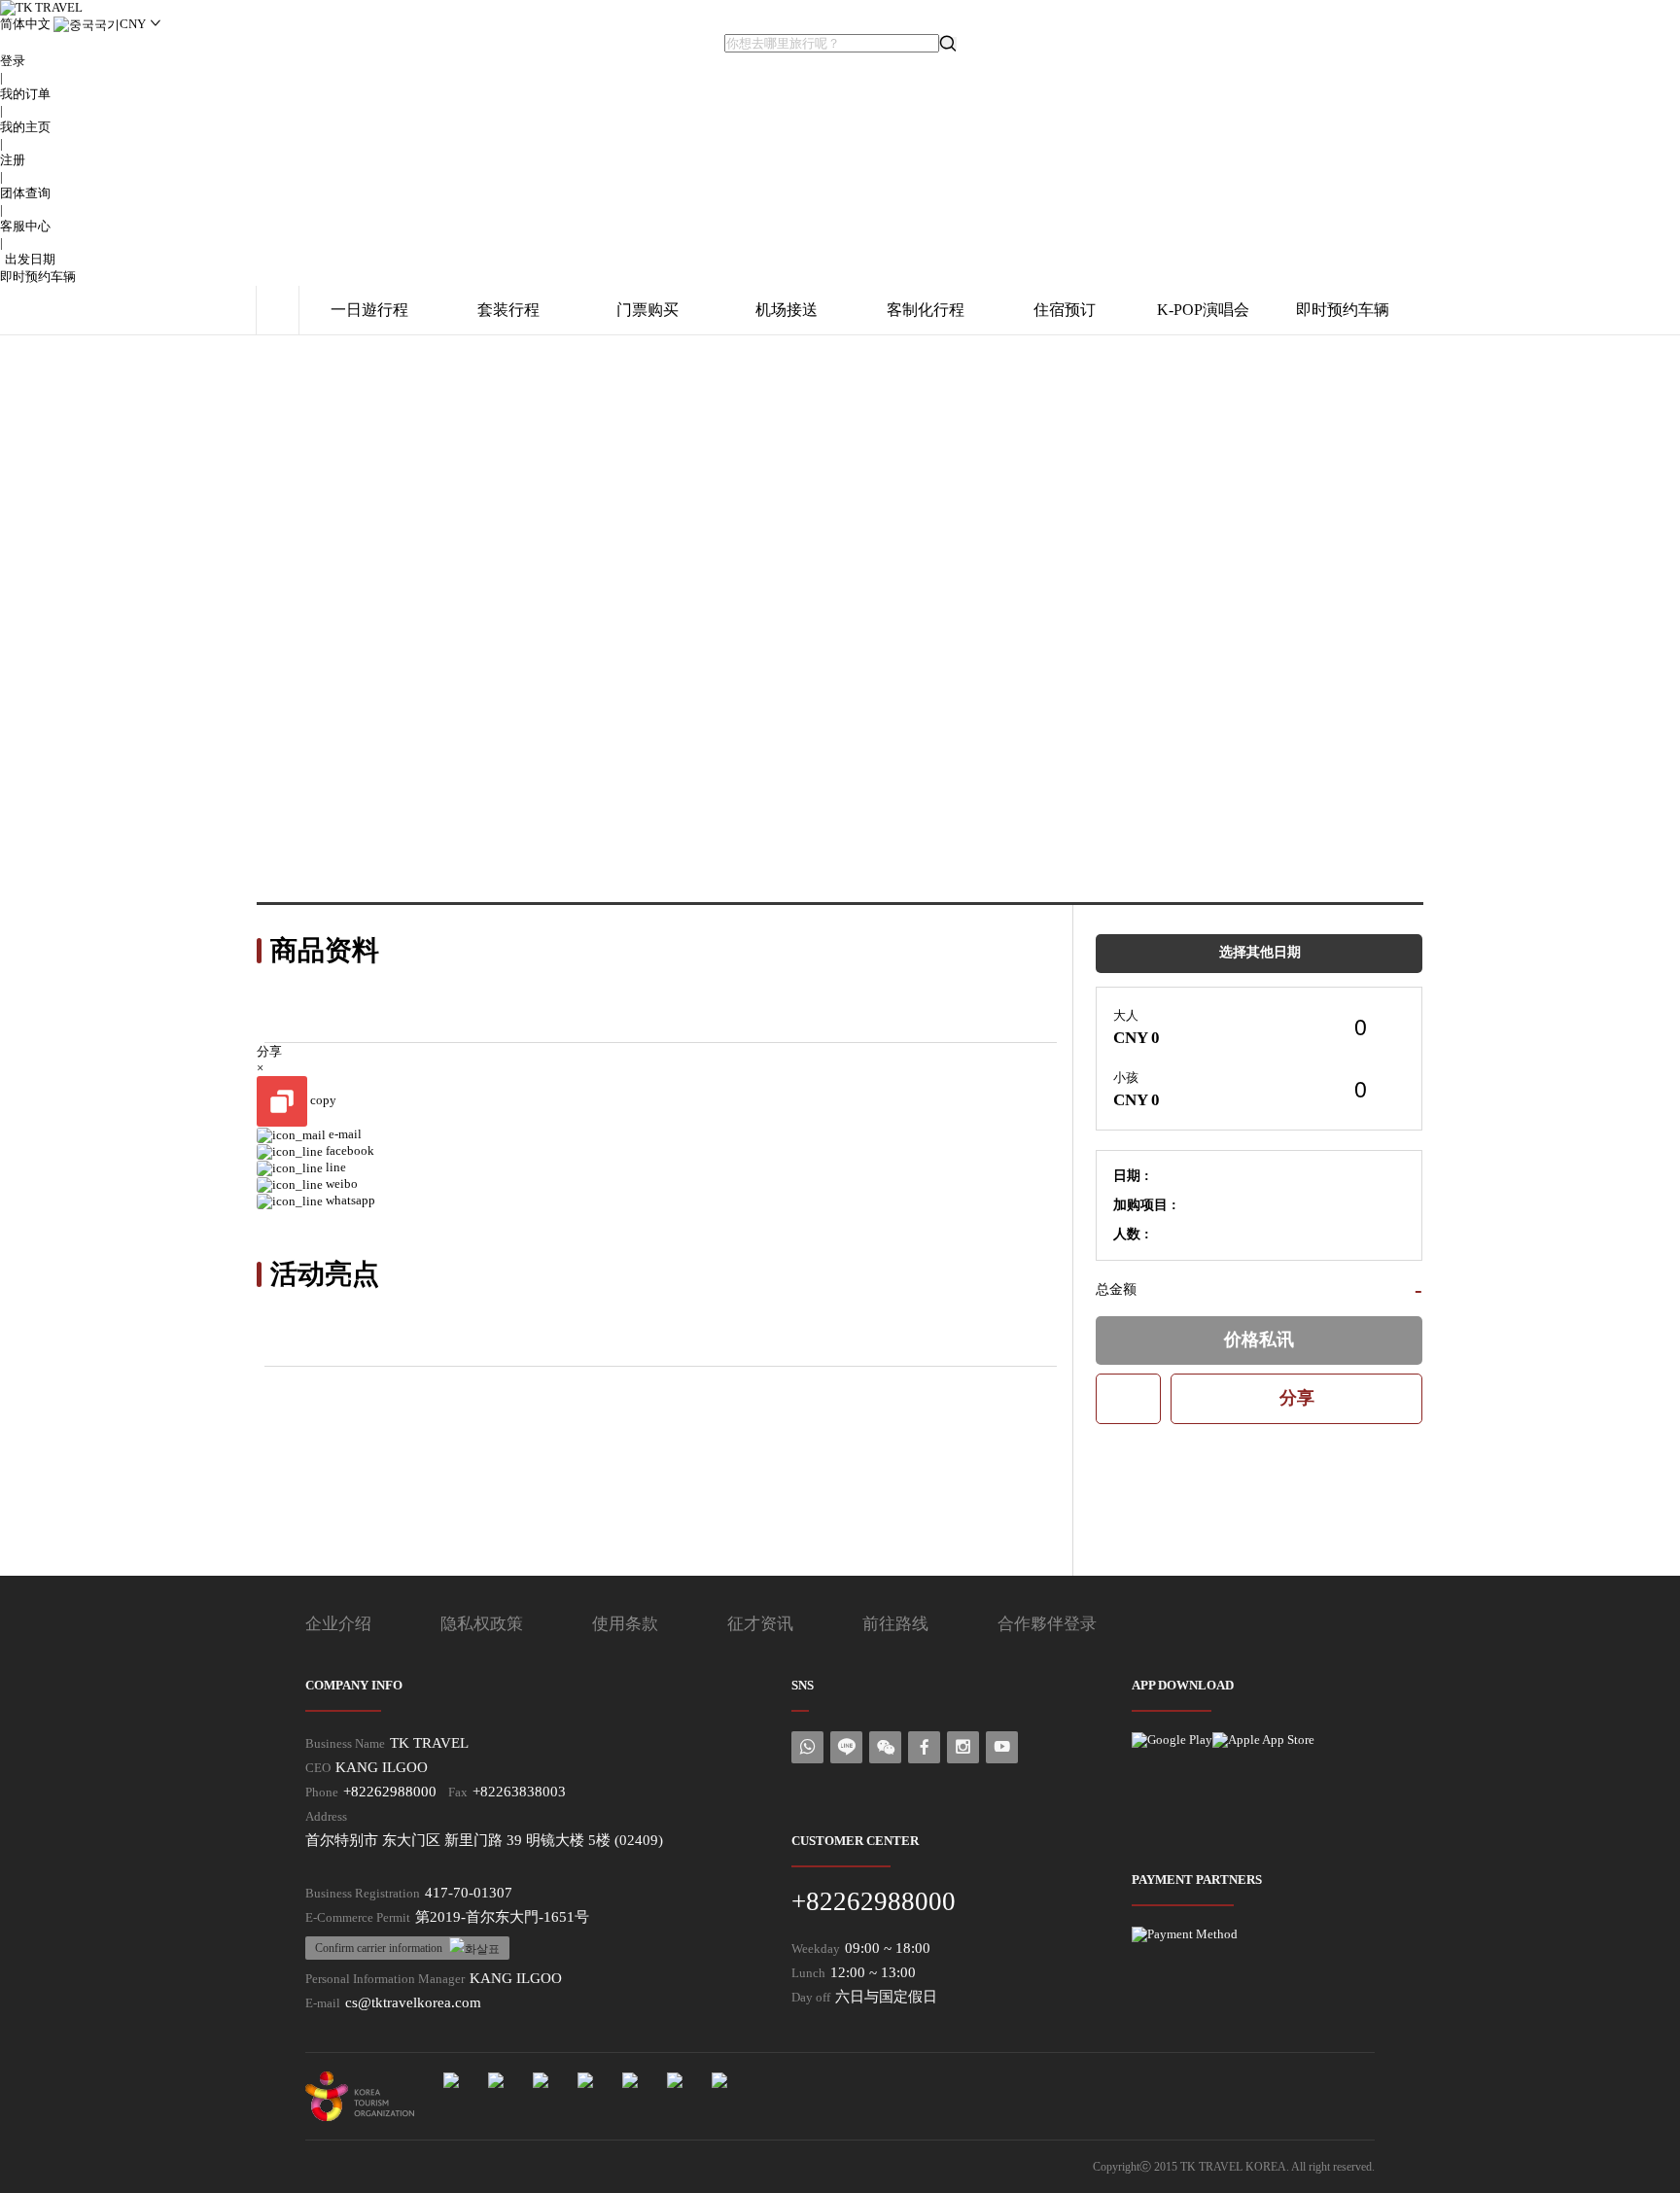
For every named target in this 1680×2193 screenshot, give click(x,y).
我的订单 (25, 94)
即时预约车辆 (38, 277)
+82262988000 (390, 1792)
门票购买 (647, 310)
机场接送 (787, 310)
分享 (1297, 1398)
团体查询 (25, 193)
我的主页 (25, 127)
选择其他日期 (1260, 952)
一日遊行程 (369, 310)
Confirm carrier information (379, 1948)
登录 (13, 61)
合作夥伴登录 (1047, 1624)
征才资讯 (760, 1624)
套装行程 (508, 310)
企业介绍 (338, 1624)
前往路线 (895, 1624)
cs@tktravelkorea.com (413, 2002)
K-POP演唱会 (1203, 310)
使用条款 (625, 1624)
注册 (13, 160)
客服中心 (25, 226)
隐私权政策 (482, 1624)
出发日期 (30, 259)
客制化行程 (926, 310)
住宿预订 (1065, 310)
